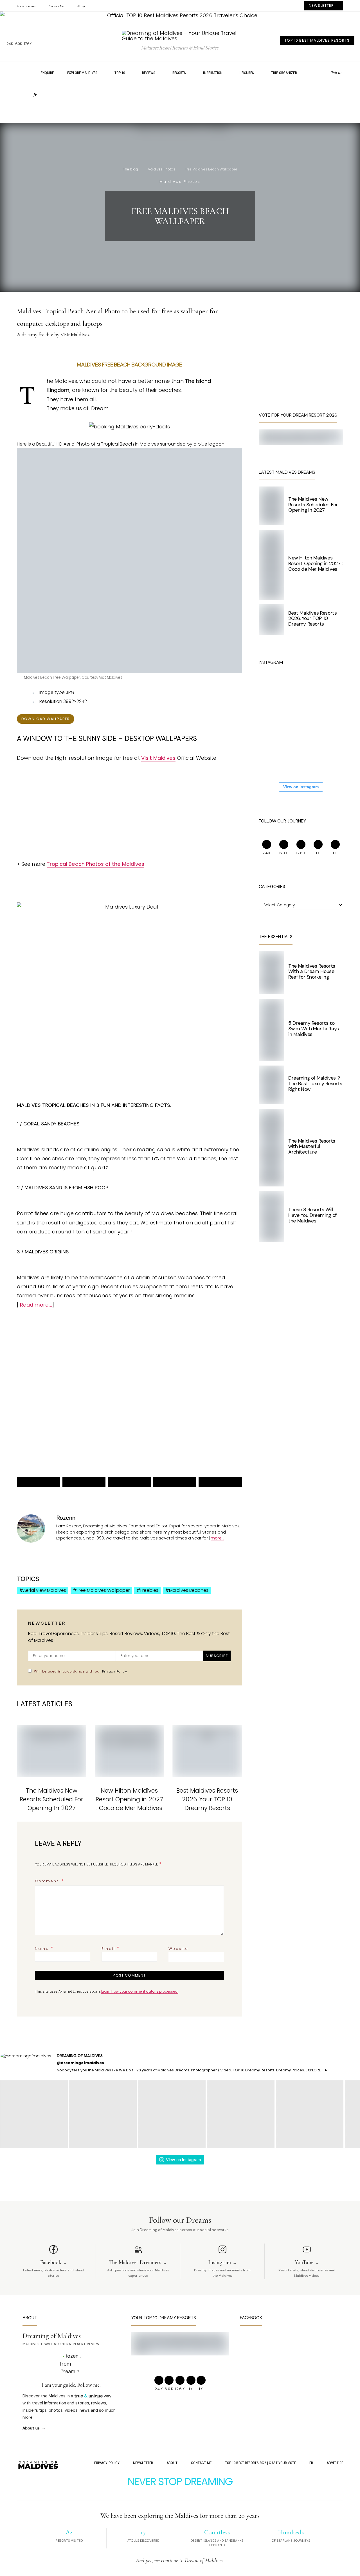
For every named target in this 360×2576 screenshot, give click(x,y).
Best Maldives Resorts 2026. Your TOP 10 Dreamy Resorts (207, 1799)
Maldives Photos (161, 169)
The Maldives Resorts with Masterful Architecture (312, 1147)
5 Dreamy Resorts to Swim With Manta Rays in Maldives (314, 1029)
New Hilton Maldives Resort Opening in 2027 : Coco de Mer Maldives (129, 1799)
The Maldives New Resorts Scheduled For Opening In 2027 (51, 1799)
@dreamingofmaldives (80, 2063)
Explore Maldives (82, 73)
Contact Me (56, 6)
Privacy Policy (115, 1671)
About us (31, 2428)
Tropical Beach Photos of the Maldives (95, 864)
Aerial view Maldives (45, 1590)
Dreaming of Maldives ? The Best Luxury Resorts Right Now (315, 1084)
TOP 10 (120, 73)
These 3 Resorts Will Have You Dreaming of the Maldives (312, 1215)
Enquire (47, 73)
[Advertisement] (180, 106)
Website (178, 1949)
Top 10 (336, 73)
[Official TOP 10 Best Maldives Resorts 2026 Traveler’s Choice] (180, 15)
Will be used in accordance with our (81, 1671)
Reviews (149, 73)
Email (111, 1948)
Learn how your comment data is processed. (140, 1991)
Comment (48, 1881)
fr (35, 95)
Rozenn (66, 1518)
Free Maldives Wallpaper (103, 1590)
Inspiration (213, 73)
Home (24, 73)
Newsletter (143, 2463)
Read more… (36, 1305)
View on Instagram (301, 787)
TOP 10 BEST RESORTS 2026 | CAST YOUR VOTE (260, 2463)
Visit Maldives (158, 758)
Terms (85, 1446)
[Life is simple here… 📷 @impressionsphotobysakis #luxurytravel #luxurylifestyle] (310, 693)
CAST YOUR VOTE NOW (174, 1426)
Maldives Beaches (189, 1590)
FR (311, 2463)
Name (44, 1948)
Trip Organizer (284, 73)
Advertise (335, 2463)
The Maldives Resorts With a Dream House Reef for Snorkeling (312, 972)
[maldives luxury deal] (129, 907)
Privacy (70, 1446)
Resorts (179, 73)
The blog (130, 169)
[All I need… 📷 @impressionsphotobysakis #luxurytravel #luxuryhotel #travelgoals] (310, 760)
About (81, 6)
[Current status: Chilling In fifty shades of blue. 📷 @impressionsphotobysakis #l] (276, 726)
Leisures (247, 73)
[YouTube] (325, 73)
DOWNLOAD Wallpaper (46, 719)
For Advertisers (26, 6)
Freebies (149, 1590)
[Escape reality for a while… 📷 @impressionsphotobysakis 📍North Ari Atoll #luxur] (310, 726)
